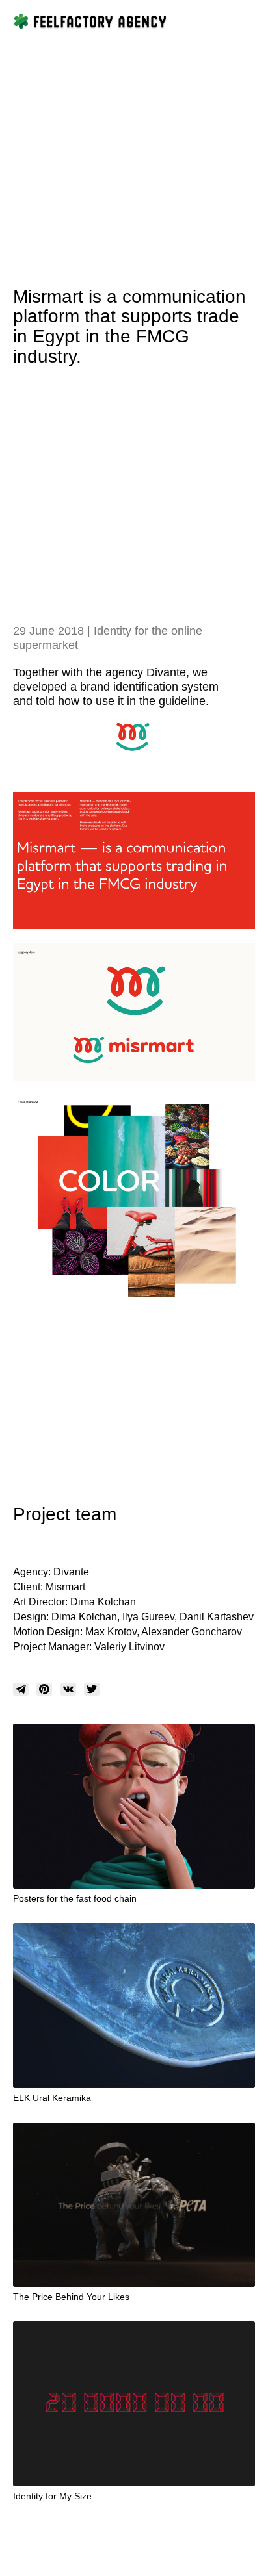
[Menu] (247, 21)
